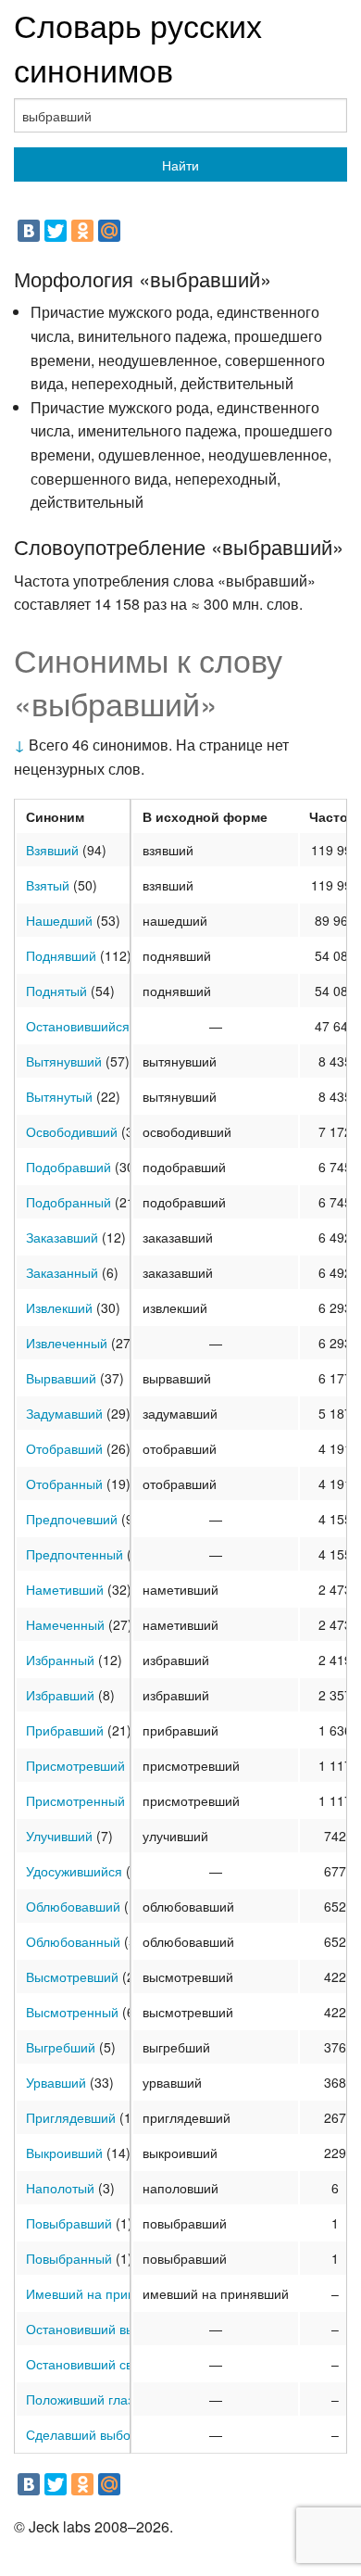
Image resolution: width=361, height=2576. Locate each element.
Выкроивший (64, 2153)
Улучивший (59, 1836)
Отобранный (64, 1484)
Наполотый (60, 2188)
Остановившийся (78, 1026)
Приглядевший (71, 2117)
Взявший (52, 850)
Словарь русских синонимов (138, 47)
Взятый (48, 885)
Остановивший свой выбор (107, 2364)
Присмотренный (75, 1800)
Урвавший (56, 2082)
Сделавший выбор (82, 2434)
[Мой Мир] (109, 231)
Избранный (60, 1660)
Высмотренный (72, 2012)
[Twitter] (56, 231)
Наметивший (65, 1589)
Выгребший (61, 2047)
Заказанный (62, 1272)
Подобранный (68, 1202)
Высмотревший (72, 1976)
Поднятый (56, 991)
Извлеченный (67, 1343)
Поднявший (61, 955)
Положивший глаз (80, 2399)
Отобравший (64, 1448)
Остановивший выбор (92, 2329)
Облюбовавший (73, 1906)
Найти (180, 165)
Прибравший (65, 1730)
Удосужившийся (74, 1871)
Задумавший (64, 1413)
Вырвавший (61, 1378)
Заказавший (62, 1237)
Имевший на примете (92, 2293)
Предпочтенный (75, 1554)
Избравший (60, 1695)
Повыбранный (69, 2258)
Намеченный (65, 1624)
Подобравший (68, 1167)
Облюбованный (73, 1941)
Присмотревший (75, 1765)
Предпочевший (72, 1519)
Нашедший (59, 920)
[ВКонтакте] (29, 231)
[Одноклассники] (82, 231)
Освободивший (72, 1131)
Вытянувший (64, 1061)
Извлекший (59, 1307)
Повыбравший (69, 2223)
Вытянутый (59, 1096)
